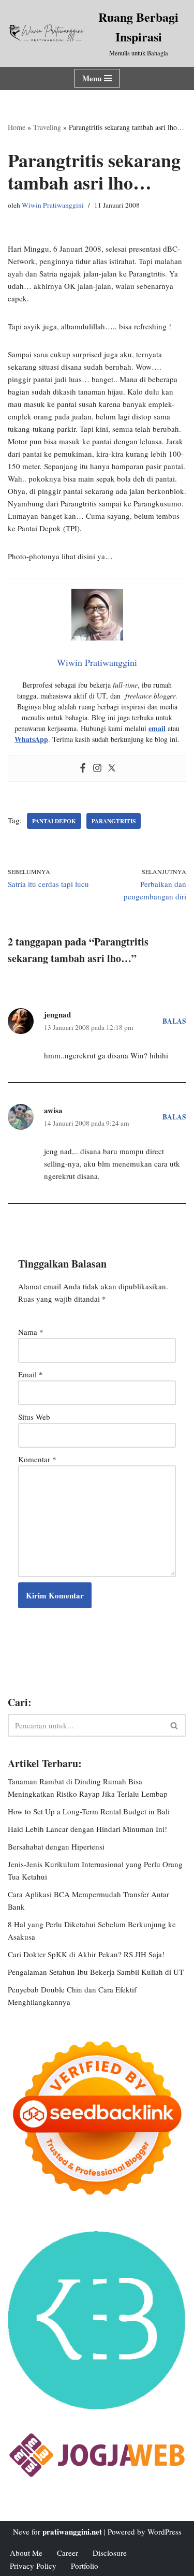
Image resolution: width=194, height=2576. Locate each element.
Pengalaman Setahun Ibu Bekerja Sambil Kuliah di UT (96, 1972)
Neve (21, 2531)
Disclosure (110, 2553)
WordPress (165, 2531)
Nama (31, 1332)
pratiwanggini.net (72, 2531)
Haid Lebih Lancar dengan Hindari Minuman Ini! (87, 1829)
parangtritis (114, 821)
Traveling (47, 127)
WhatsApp (31, 739)
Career (68, 2553)
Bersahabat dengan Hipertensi (56, 1846)
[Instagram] (97, 768)
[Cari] (175, 1725)
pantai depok (54, 821)
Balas (174, 1021)
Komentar (37, 1459)
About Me (26, 2553)
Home (17, 127)
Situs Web (34, 1417)
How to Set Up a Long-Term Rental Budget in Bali (89, 1811)
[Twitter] (112, 768)
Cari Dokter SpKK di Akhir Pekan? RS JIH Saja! (86, 1954)
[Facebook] (83, 768)
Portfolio (85, 2566)
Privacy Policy (33, 2566)
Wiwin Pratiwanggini (53, 205)
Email (31, 1374)
